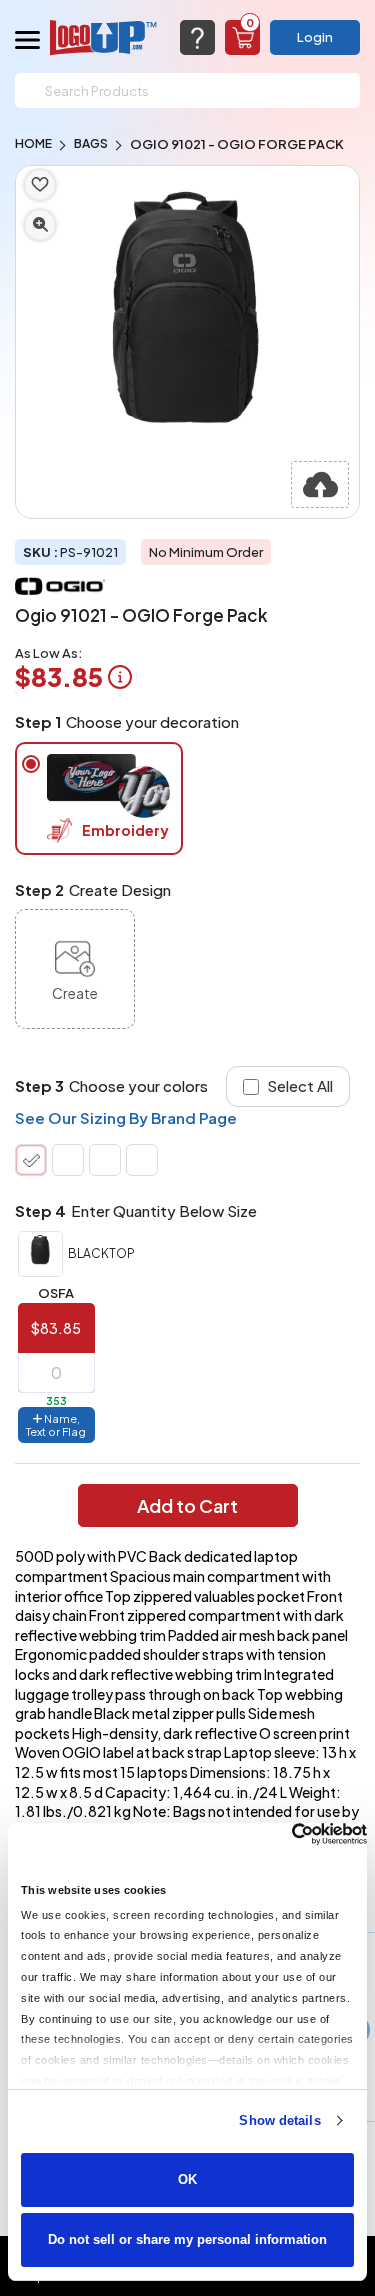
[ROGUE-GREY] (105, 1160)
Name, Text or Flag (56, 1425)
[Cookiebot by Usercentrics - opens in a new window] (279, 1834)
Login (315, 37)
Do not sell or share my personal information (187, 2239)
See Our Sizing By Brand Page (126, 1117)
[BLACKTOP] (31, 1160)
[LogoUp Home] (104, 37)
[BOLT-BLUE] (68, 1160)
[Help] (197, 37)
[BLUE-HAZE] (142, 1160)
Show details (279, 2120)
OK (187, 2179)
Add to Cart (187, 1505)
